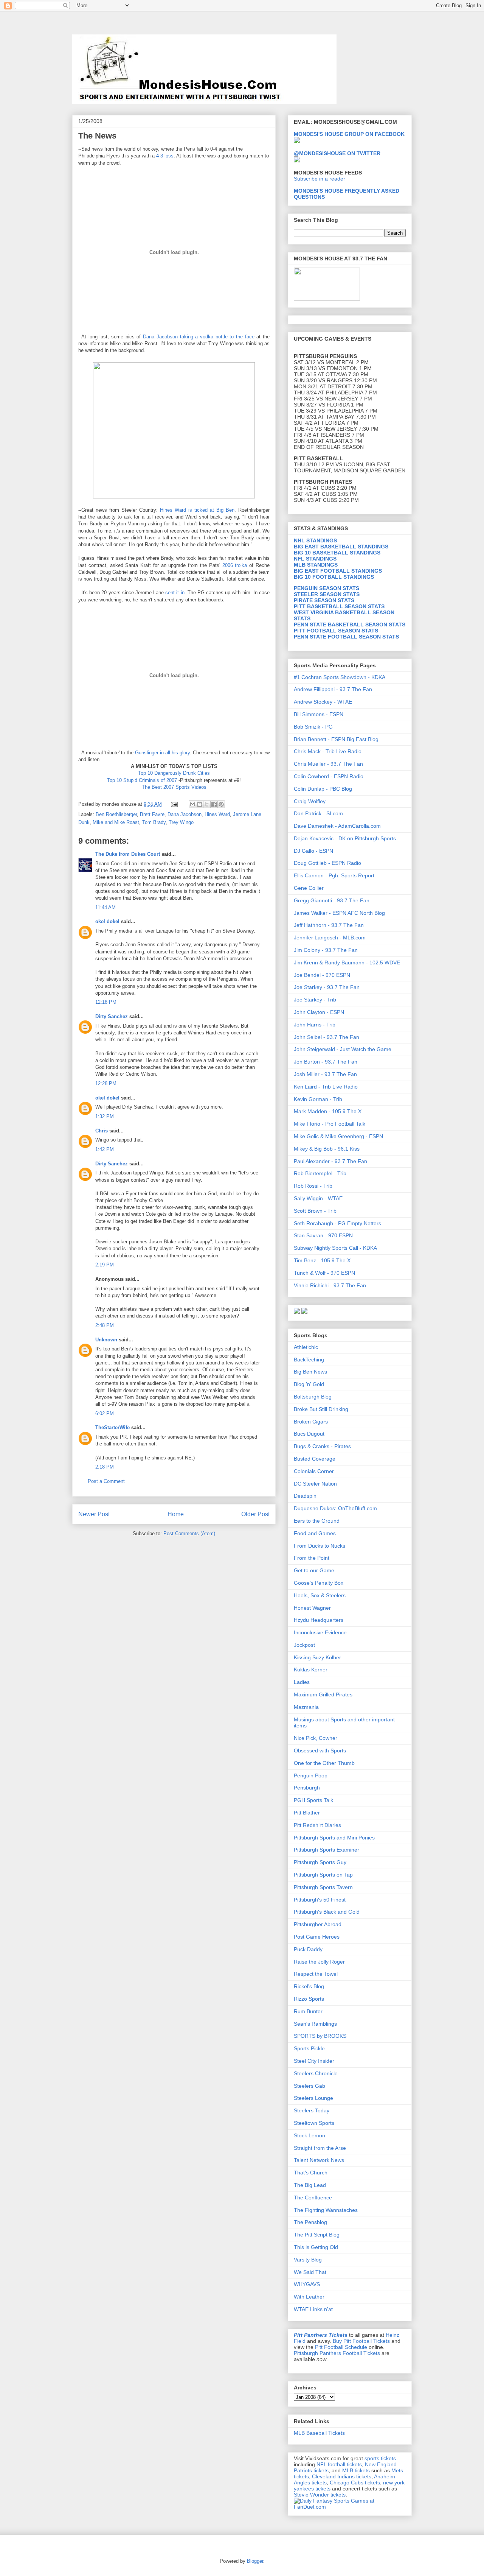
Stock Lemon (309, 2135)
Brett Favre (152, 814)
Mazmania (306, 1707)
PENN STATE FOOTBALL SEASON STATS (346, 637)
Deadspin (305, 1496)
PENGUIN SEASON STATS (327, 588)
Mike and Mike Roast (116, 822)
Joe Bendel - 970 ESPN (322, 975)
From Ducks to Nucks (320, 1546)
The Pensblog (310, 2222)
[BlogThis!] (200, 804)
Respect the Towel (316, 1974)
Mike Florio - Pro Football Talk (330, 1124)
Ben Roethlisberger (116, 814)
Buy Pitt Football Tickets (361, 2341)
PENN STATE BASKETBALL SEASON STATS (350, 625)
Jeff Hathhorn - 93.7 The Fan (329, 925)
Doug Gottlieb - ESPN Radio (327, 863)
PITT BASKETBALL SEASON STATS (339, 606)
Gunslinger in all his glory (162, 753)
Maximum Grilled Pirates (323, 1694)
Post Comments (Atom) (189, 1533)
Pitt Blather (307, 1813)
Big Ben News (310, 1372)
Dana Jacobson (185, 814)
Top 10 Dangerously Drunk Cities (174, 773)
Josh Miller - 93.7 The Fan (325, 1074)
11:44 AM (105, 907)
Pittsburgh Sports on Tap (323, 1875)
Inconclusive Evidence (320, 1632)
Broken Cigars (311, 1422)
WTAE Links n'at (313, 2309)
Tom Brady (154, 822)
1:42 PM (105, 1149)
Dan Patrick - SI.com (318, 813)
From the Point (312, 1558)
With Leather (309, 2297)
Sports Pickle (309, 2048)
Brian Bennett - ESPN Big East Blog (336, 739)
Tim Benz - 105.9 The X (322, 1260)
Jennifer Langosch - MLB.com (330, 938)
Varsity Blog (308, 2260)
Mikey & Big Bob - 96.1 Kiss (327, 1149)
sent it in (175, 593)
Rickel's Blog (309, 1986)
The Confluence (313, 2198)
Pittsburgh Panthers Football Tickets (337, 2353)
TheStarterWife (112, 1427)
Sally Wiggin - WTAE (318, 1198)
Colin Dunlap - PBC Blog (323, 789)
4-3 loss (165, 156)
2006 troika (235, 565)
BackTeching (309, 1360)
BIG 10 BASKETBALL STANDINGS (337, 553)
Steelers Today (312, 2110)
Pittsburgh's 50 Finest (320, 1900)
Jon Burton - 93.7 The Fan (326, 1062)
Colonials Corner (314, 1471)
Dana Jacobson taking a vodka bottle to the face (200, 337)
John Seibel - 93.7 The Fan (327, 1037)
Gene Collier (309, 888)
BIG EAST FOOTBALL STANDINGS (338, 571)
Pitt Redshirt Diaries (317, 1825)
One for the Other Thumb (324, 1763)
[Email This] (192, 804)
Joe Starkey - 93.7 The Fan (327, 987)
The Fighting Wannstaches (326, 2210)
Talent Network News (319, 2160)
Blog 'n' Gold (309, 1384)
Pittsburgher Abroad (318, 1924)
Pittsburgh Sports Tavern (323, 1887)
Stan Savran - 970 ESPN (323, 1235)
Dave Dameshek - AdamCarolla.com (337, 826)
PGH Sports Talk (313, 1800)
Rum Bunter (308, 2011)
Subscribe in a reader (320, 179)
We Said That (310, 2272)
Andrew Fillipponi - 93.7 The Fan (333, 689)
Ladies (302, 1682)
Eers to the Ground (317, 1521)
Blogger (255, 2561)
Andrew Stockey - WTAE (323, 702)
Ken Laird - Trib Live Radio (326, 1087)
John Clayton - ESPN (319, 1012)
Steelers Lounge (313, 2098)
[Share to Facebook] (214, 804)
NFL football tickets (339, 2464)
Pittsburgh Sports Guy (320, 1862)
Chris (102, 1131)
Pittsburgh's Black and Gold (327, 1912)
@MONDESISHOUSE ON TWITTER (337, 153)
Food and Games (315, 1533)
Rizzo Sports (309, 1999)
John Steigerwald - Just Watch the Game (343, 1049)
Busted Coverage (315, 1459)
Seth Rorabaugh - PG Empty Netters (337, 1223)
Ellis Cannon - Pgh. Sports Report (334, 875)
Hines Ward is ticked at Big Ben (197, 510)
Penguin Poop (311, 1775)
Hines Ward (217, 814)
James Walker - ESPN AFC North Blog (339, 913)
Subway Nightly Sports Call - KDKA (335, 1248)
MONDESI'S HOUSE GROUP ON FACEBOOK (349, 134)
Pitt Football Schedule (341, 2347)
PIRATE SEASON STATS (324, 600)
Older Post (255, 1514)
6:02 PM (105, 1413)
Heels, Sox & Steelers (320, 1595)
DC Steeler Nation (315, 1484)
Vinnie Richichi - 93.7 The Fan (330, 1285)
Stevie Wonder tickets (320, 2495)
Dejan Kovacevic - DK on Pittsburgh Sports (345, 838)
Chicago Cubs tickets (355, 2483)
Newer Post (94, 1514)
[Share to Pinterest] (221, 804)
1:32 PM (105, 1116)
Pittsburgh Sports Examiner (327, 1850)
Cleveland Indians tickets (342, 2476)
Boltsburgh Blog (313, 1397)
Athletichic (306, 1347)
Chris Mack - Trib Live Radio (328, 751)
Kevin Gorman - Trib (318, 1099)
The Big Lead (310, 2185)
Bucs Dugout (309, 1434)
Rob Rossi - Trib (313, 1186)
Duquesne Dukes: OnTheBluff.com (335, 1508)
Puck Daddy (308, 1949)
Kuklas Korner (311, 1670)
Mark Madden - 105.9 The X (328, 1111)
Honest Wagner (312, 1608)
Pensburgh (307, 1788)
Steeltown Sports (314, 2123)
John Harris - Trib (315, 1025)
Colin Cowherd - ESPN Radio (329, 776)
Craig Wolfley (310, 801)
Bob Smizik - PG (313, 727)
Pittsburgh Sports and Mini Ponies (334, 1838)
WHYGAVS (307, 2284)
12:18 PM (106, 1002)
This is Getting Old (316, 2247)
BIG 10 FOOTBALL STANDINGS (334, 577)
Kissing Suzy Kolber (317, 1657)
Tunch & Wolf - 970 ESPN (324, 1273)
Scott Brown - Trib (315, 1211)
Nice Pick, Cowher (316, 1738)
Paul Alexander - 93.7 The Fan (330, 1161)
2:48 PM (105, 1325)
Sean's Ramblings (315, 2024)
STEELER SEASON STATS (327, 594)
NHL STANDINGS (315, 540)
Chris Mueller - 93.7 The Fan (328, 764)
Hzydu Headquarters (319, 1620)
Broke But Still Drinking (321, 1409)
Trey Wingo (181, 822)
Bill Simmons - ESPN (319, 714)
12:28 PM (106, 1083)
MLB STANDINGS (316, 565)
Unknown (106, 1340)
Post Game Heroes (317, 1937)
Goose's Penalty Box (319, 1583)
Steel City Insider (314, 2061)
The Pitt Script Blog (317, 2235)
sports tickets (380, 2458)
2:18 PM (105, 1467)
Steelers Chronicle (316, 2073)
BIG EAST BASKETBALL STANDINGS (341, 547)
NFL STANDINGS (315, 559)
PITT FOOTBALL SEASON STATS (336, 631)
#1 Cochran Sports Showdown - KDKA (340, 677)
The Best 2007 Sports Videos (174, 787)
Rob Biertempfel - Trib (320, 1173)
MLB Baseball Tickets (319, 2433)
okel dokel (107, 921)
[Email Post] (174, 804)
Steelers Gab (309, 2086)
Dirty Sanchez (112, 1016)
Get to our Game (314, 1570)
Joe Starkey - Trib (315, 1000)
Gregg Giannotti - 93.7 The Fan (332, 900)
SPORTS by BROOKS (320, 2036)
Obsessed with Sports (320, 1751)
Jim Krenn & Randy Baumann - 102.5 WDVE (347, 962)
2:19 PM (105, 1265)
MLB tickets (356, 2470)
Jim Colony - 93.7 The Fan (326, 950)
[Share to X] (207, 804)
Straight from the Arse (320, 2148)
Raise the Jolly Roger (319, 1962)
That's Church (311, 2173)
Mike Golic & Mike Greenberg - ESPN (338, 1136)
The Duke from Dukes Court (128, 854)
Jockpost (304, 1645)
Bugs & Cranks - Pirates (322, 1446)
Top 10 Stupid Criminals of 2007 (143, 780)
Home (176, 1514)
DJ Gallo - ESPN (313, 851)
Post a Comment (106, 1481)
